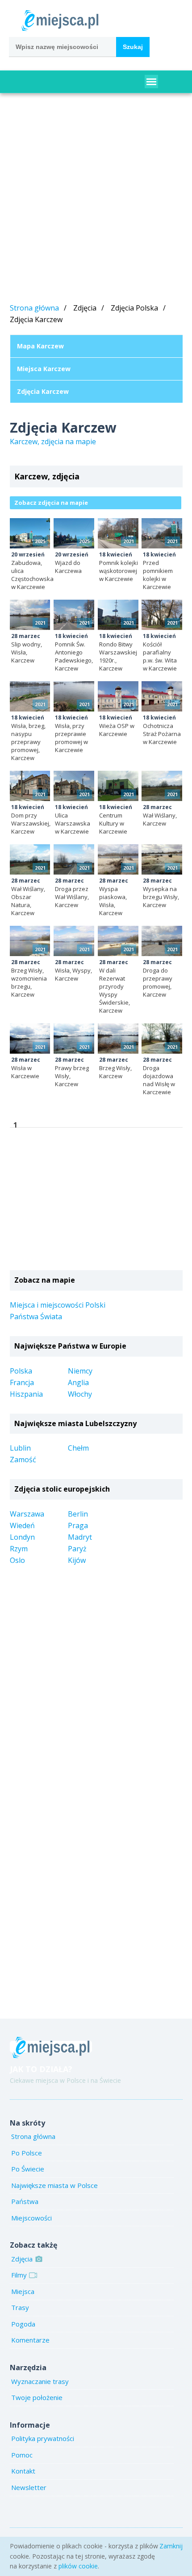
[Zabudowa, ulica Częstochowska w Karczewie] (30, 533)
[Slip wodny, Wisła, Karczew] (30, 615)
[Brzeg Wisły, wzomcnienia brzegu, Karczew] (30, 941)
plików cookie (78, 2566)
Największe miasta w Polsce (54, 2185)
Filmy (19, 2275)
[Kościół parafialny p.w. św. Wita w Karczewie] (162, 615)
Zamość (23, 1460)
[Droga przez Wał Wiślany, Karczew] (74, 859)
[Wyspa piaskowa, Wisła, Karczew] (118, 859)
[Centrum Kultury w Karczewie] (118, 786)
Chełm (78, 1448)
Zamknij (171, 2546)
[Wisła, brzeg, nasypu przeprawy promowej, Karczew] (30, 696)
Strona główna (34, 308)
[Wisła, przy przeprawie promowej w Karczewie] (74, 696)
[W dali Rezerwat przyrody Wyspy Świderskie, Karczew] (118, 941)
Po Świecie (28, 2169)
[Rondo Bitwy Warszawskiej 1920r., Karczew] (118, 615)
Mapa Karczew (40, 346)
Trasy (20, 2307)
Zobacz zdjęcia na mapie (51, 503)
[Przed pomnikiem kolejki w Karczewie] (162, 533)
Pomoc (22, 2455)
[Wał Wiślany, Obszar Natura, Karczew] (30, 859)
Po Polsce (27, 2153)
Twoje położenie (37, 2397)
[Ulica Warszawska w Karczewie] (74, 786)
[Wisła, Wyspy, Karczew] (74, 941)
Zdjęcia (22, 2259)
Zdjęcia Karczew (43, 391)
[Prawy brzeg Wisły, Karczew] (74, 1039)
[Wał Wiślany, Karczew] (162, 786)
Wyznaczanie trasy (40, 2381)
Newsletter (29, 2487)
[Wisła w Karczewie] (30, 1039)
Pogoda (23, 2324)
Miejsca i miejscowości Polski (58, 1305)
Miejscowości (31, 2218)
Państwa (25, 2201)
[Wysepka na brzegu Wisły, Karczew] (162, 859)
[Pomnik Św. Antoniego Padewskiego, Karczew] (74, 615)
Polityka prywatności (43, 2438)
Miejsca (23, 2291)
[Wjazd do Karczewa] (74, 533)
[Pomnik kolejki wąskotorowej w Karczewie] (118, 533)
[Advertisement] (96, 200)
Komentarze (30, 2340)
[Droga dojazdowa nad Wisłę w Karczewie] (162, 1039)
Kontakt (23, 2471)
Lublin (20, 1448)
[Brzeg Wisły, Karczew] (118, 1039)
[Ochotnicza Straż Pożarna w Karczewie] (162, 696)
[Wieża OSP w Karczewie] (118, 696)
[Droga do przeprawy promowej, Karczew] (162, 941)
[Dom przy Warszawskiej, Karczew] (30, 786)
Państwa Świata (36, 1317)
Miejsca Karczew (44, 369)
